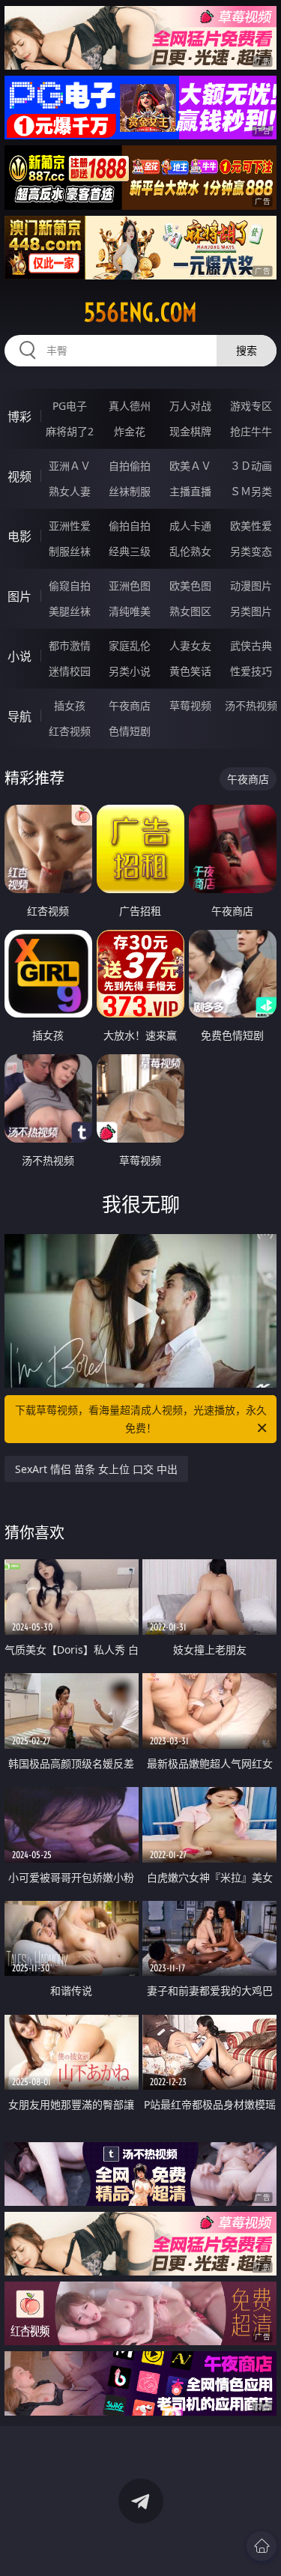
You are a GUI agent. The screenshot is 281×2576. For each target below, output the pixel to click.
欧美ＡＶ (190, 466)
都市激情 (70, 645)
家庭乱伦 (130, 645)
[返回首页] (262, 2546)
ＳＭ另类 (251, 491)
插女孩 (70, 705)
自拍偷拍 (130, 466)
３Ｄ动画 (251, 466)
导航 (19, 716)
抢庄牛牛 (251, 431)
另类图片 (251, 611)
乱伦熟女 (190, 551)
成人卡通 (190, 526)
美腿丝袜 (70, 611)
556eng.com (140, 312)
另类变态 (251, 551)
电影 (19, 536)
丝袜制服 (130, 491)
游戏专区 (251, 406)
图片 (19, 596)
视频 (19, 477)
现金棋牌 (190, 431)
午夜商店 (130, 705)
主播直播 (190, 491)
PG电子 (70, 406)
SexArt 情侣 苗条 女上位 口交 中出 (96, 1469)
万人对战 (190, 406)
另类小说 (130, 671)
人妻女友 (190, 645)
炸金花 (130, 431)
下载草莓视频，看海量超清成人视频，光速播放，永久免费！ (141, 1419)
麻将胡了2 (70, 431)
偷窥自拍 (70, 586)
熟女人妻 (70, 491)
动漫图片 (251, 586)
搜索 (247, 350)
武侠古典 (251, 645)
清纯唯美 (130, 611)
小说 (19, 656)
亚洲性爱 (70, 526)
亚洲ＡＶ (70, 466)
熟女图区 (190, 611)
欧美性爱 (251, 526)
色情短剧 (130, 731)
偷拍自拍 (130, 526)
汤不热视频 (251, 705)
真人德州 (130, 406)
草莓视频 (190, 705)
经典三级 (130, 551)
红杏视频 (70, 731)
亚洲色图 (130, 586)
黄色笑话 (190, 671)
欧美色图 (190, 586)
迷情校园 (70, 671)
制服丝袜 (70, 551)
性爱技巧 (251, 671)
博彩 (19, 417)
